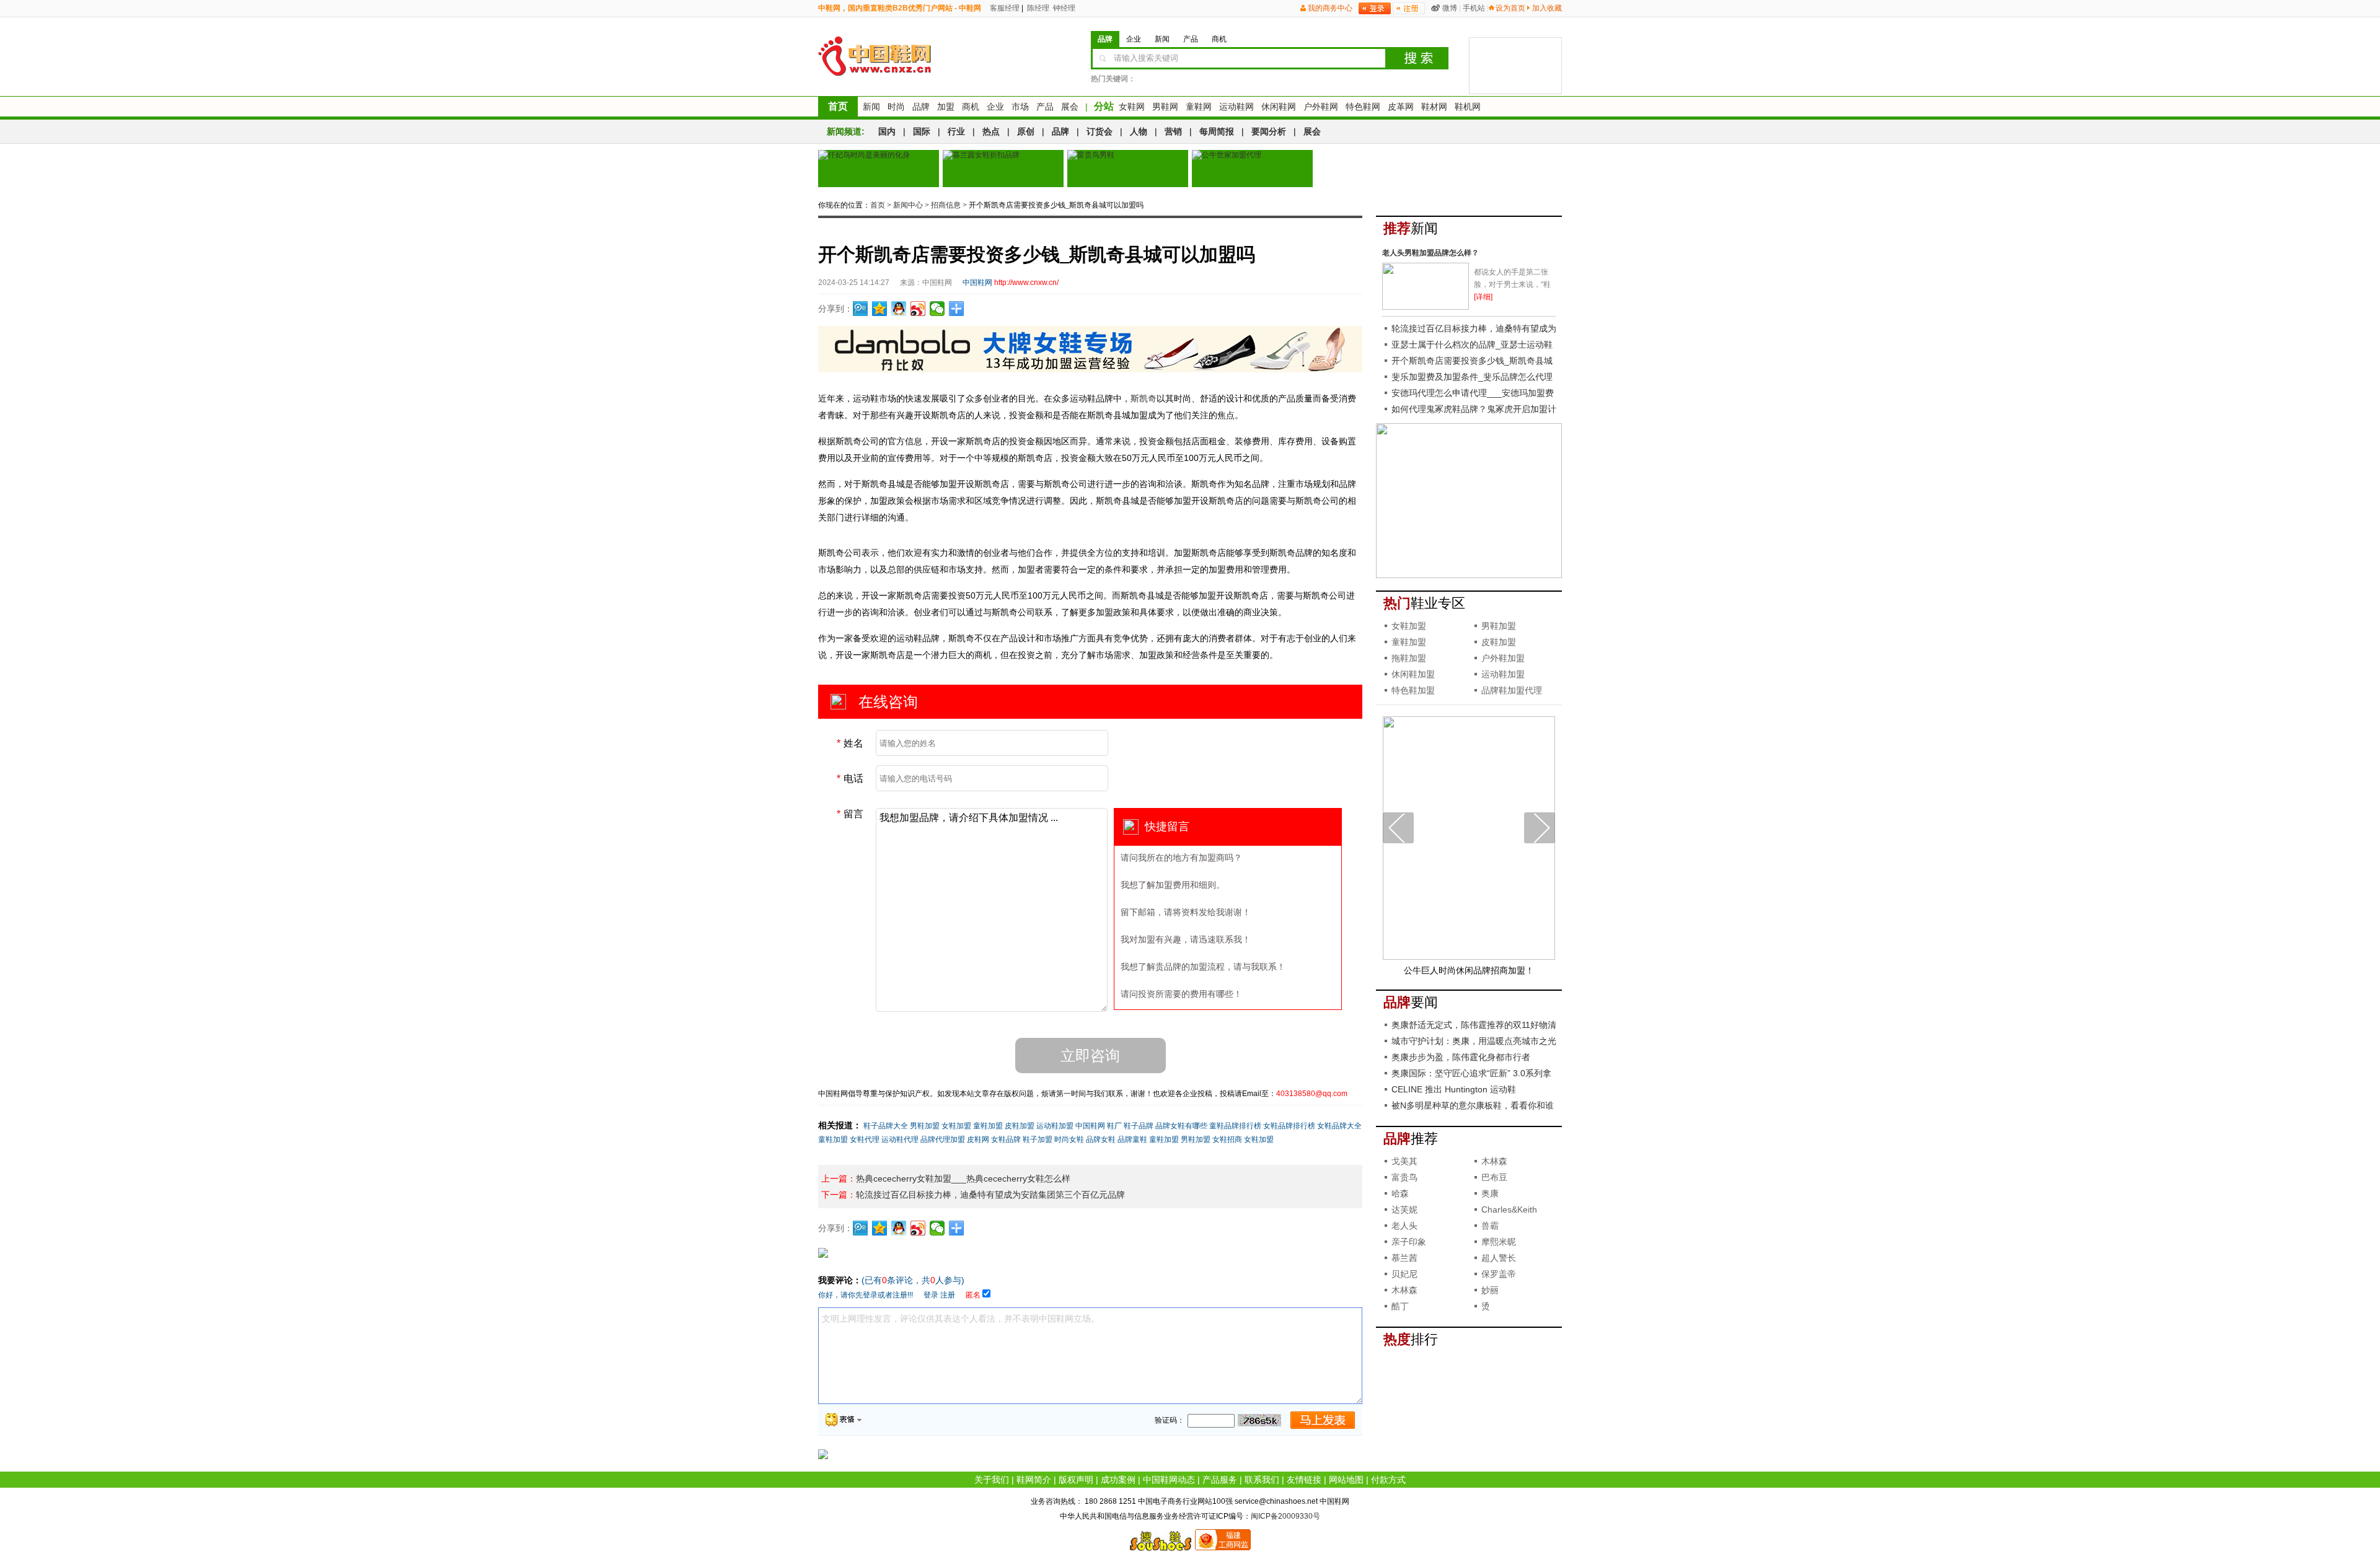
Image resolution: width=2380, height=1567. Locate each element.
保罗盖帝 (1499, 1274)
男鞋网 (1165, 107)
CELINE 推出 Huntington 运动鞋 (1454, 1089)
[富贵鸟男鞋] (1128, 169)
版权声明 (1076, 1480)
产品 (1045, 107)
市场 (1020, 107)
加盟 (946, 107)
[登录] (1375, 8)
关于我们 (992, 1480)
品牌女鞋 (1101, 1139)
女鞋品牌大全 (1339, 1126)
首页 (838, 106)
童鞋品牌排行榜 (1235, 1126)
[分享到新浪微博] (918, 309)
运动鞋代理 (900, 1139)
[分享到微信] (937, 309)
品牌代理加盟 (943, 1139)
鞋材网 (1434, 107)
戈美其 (1404, 1161)
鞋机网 (1468, 107)
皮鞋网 (978, 1139)
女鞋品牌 (1006, 1139)
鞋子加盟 (1038, 1139)
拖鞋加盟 (1409, 658)
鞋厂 (1114, 1126)
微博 (1450, 8)
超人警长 (1499, 1258)
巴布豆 (1494, 1177)
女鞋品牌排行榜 (1289, 1126)
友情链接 (1304, 1480)
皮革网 (1401, 107)
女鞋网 (1132, 107)
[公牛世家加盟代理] (1252, 169)
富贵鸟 (1404, 1177)
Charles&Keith (1509, 1209)
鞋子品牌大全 (886, 1126)
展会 (1070, 107)
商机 (971, 107)
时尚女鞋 (1069, 1139)
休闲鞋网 (1279, 107)
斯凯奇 (1144, 398)
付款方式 (1388, 1480)
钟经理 (1063, 8)
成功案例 (1118, 1480)
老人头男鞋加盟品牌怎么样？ (1430, 253)
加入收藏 (1547, 8)
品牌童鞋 (1132, 1139)
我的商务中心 (1330, 8)
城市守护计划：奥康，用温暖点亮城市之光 (1474, 1041)
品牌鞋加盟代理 (1512, 690)
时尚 (896, 107)
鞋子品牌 (1139, 1126)
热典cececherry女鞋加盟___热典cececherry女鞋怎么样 (963, 1179)
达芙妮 (1404, 1209)
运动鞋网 (1236, 107)
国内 (887, 131)
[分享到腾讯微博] (861, 309)
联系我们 (1262, 1480)
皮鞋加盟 (1020, 1126)
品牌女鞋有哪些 (1181, 1126)
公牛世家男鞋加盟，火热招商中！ (1469, 970)
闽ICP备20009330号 (1285, 1516)
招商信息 (946, 205)
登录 (931, 1295)
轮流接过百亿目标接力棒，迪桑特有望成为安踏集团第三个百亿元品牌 (990, 1195)
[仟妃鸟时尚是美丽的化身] (879, 169)
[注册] (1409, 8)
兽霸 (1490, 1226)
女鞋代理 (865, 1139)
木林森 (1494, 1161)
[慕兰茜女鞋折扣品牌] (1003, 169)
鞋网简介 (1034, 1480)
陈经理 (1037, 8)
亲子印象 (1409, 1242)
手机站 (1474, 8)
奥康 (1490, 1193)
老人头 (1404, 1226)
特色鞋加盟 (1413, 690)
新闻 (871, 107)
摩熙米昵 (1499, 1242)
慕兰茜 (1404, 1258)
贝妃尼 (1404, 1274)
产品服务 (1220, 1480)
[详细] (1483, 297)
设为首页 (1510, 8)
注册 (948, 1295)
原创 (1026, 131)
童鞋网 (1199, 107)
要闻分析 (1269, 131)
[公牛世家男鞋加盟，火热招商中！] (1469, 957)
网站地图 (1346, 1480)
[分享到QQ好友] (899, 309)
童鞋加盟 (988, 1126)
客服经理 (1004, 8)
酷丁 (1400, 1306)
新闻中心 (908, 205)
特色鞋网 (1363, 107)
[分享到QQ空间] (880, 309)
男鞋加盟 (925, 1126)
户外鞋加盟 (1503, 658)
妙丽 (1490, 1290)
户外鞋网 (1321, 107)
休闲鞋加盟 (1413, 674)
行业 (956, 131)
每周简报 (1217, 131)
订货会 (1100, 131)
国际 (922, 131)
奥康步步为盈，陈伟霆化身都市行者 (1461, 1057)
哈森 (1400, 1193)
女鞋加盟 (956, 1126)
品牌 (921, 107)
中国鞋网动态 (1169, 1480)
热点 (991, 131)
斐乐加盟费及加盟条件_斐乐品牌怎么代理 (1472, 377)
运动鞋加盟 (1055, 1126)
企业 (995, 107)
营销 (1173, 131)
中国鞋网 (1090, 1126)
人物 (1139, 131)
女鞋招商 (1227, 1139)
